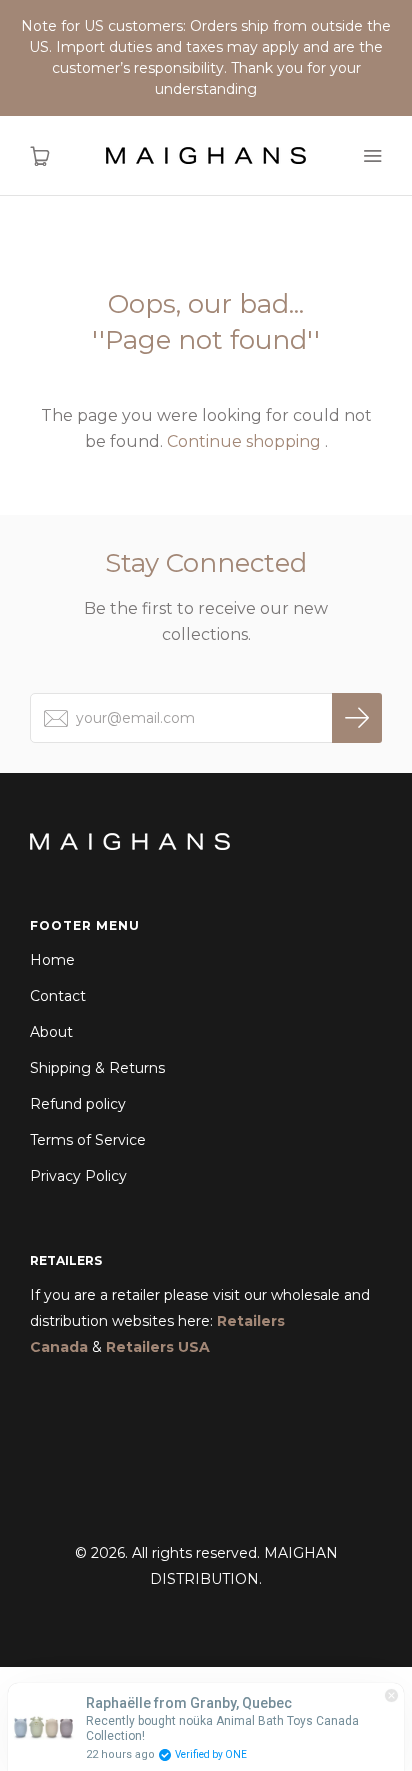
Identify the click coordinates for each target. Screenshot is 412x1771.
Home (52, 960)
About (51, 1032)
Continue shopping (244, 441)
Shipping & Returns (97, 1068)
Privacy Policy (78, 1176)
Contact (58, 996)
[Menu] (372, 156)
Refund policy (78, 1104)
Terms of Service (88, 1140)
